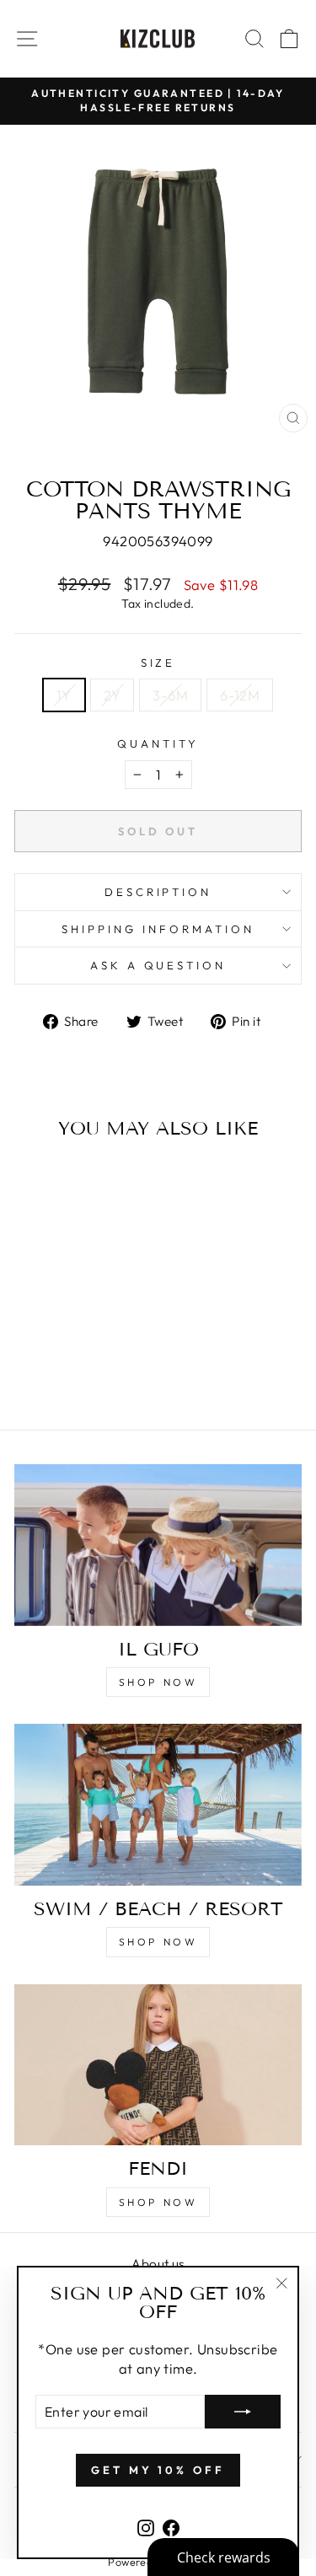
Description (158, 892)
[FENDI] (158, 2065)
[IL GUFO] (158, 1545)
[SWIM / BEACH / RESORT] (158, 1805)
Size (158, 663)
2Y (112, 695)
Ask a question (158, 965)
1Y (64, 695)
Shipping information (158, 929)
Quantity (158, 743)
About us (158, 2264)
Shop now (158, 1682)
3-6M (170, 695)
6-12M (240, 695)
